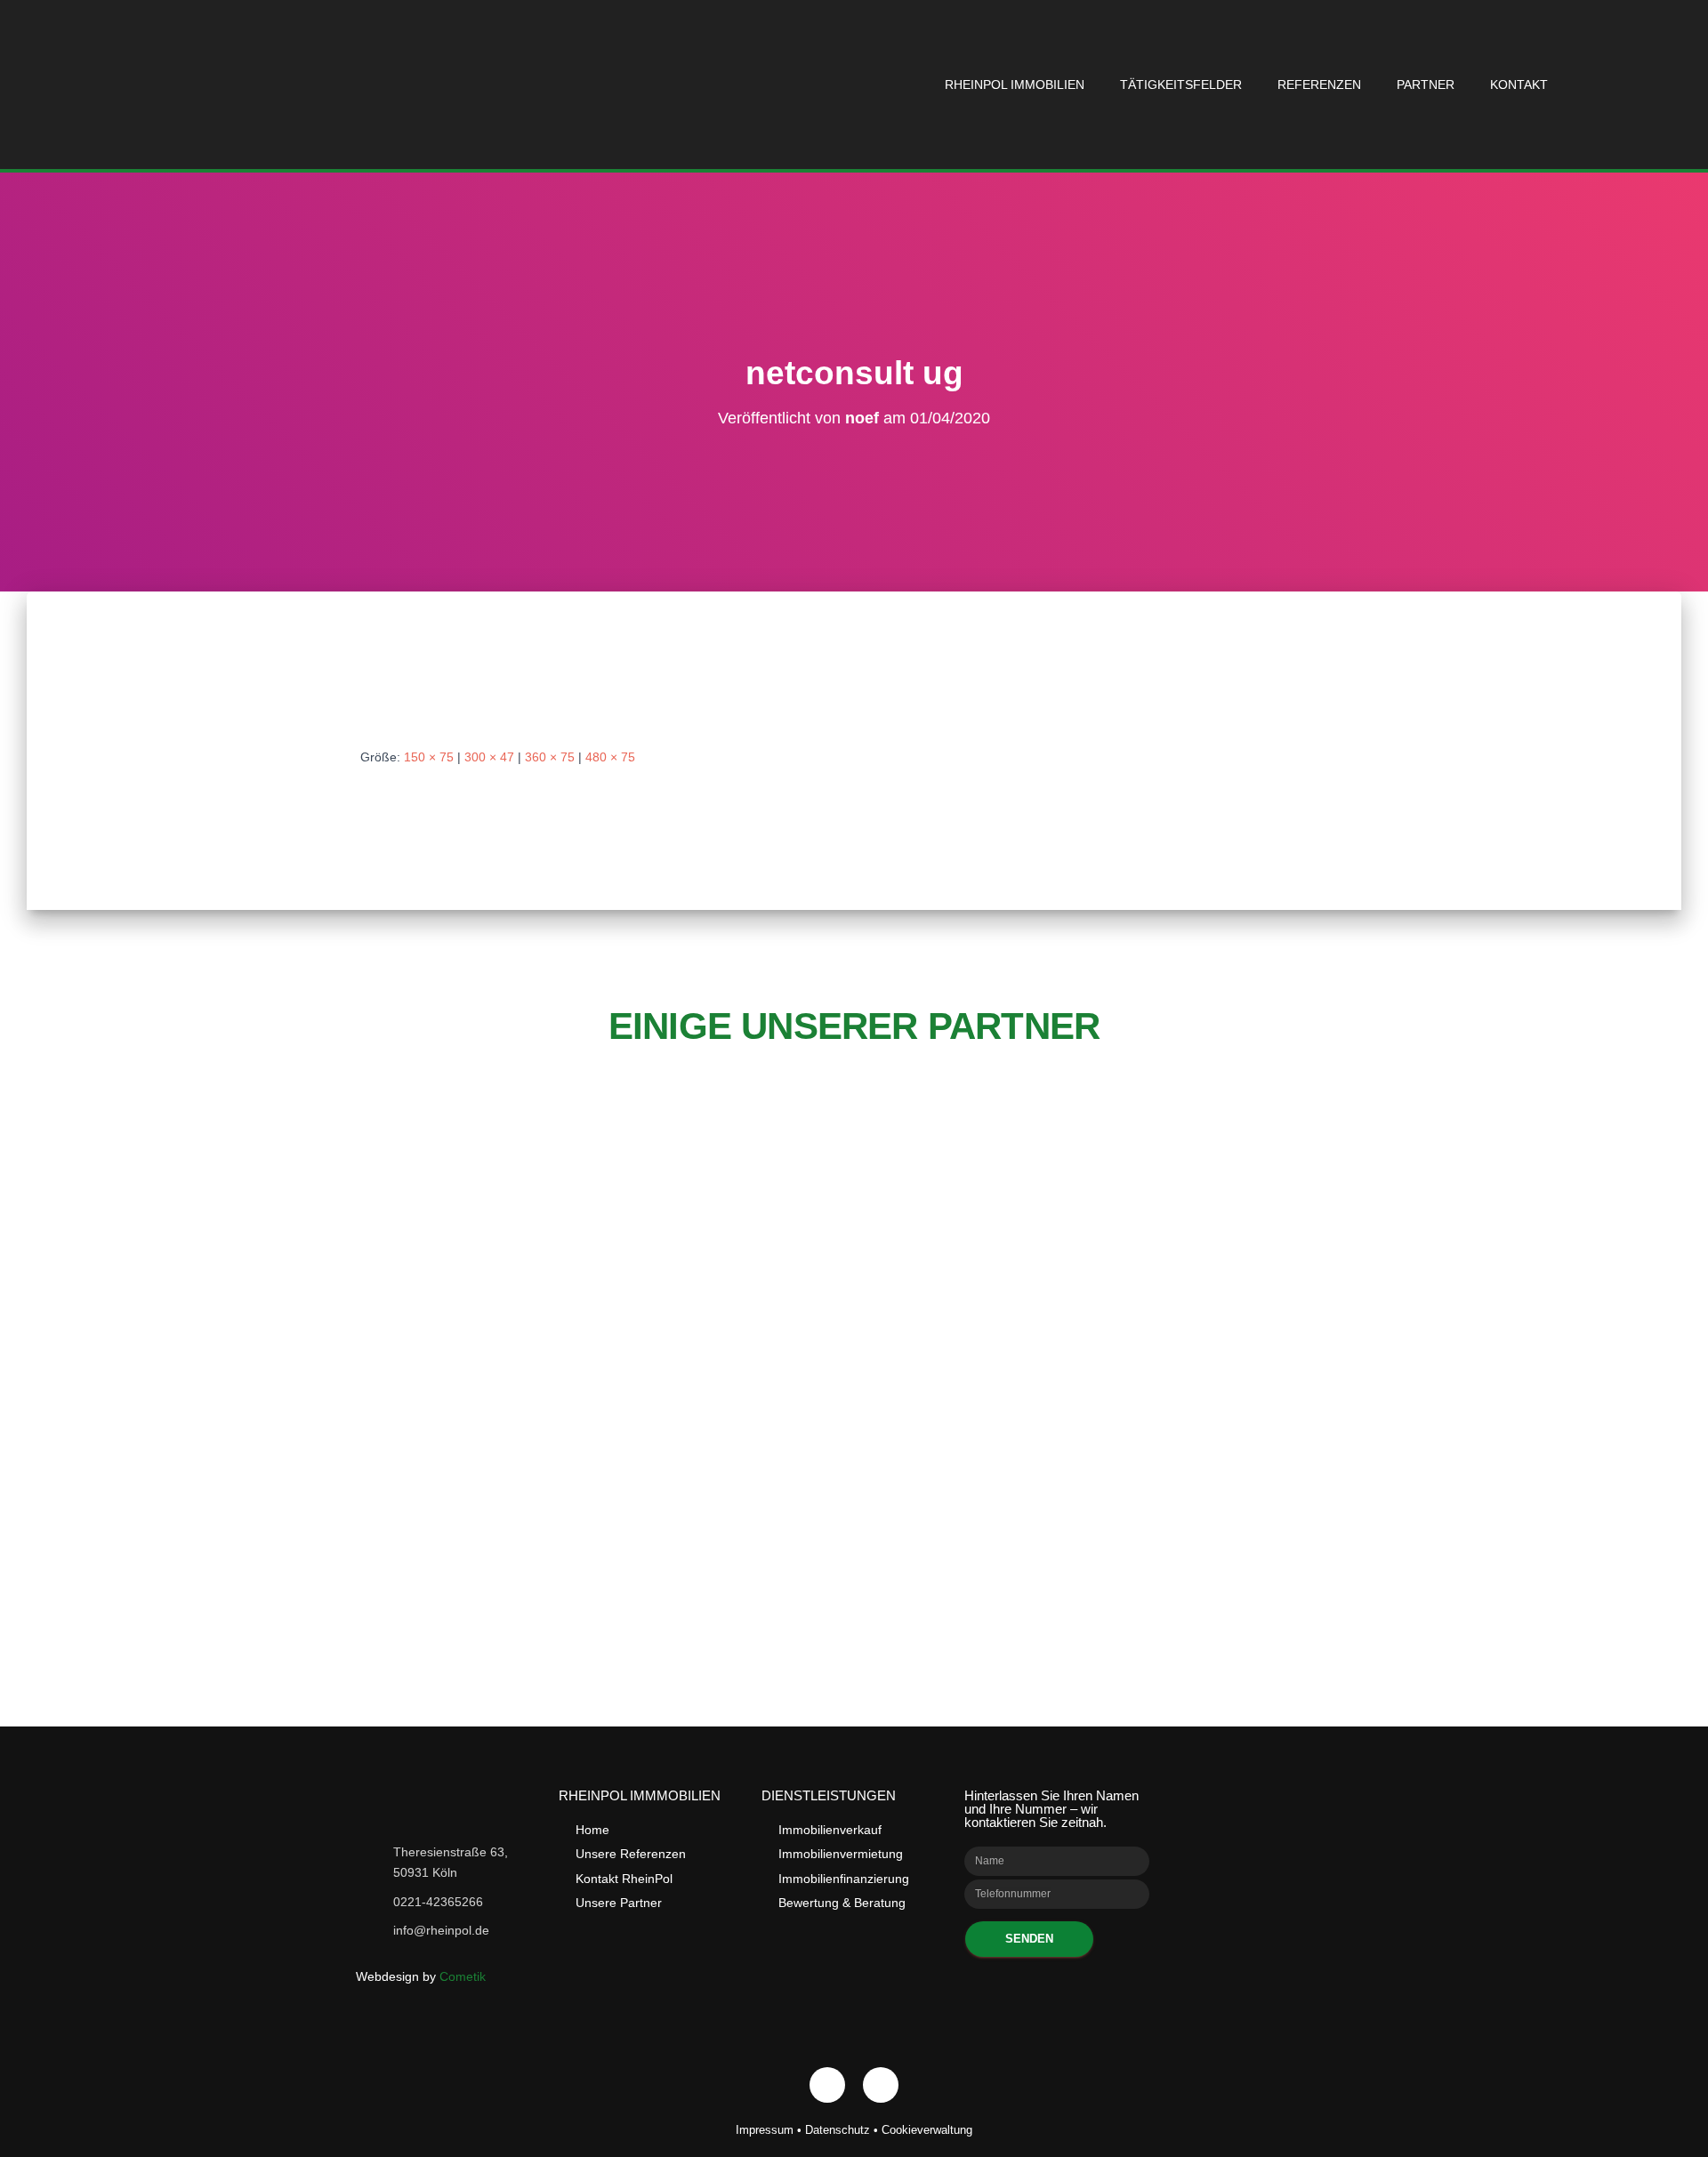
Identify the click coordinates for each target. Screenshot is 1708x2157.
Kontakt (1519, 85)
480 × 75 (610, 757)
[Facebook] (827, 2085)
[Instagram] (881, 2085)
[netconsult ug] (560, 686)
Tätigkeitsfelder (1181, 85)
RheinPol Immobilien (1015, 85)
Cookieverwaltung (927, 2130)
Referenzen (1319, 85)
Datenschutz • (843, 2130)
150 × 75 (429, 757)
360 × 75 (550, 757)
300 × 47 (489, 757)
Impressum (765, 2130)
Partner (1426, 85)
